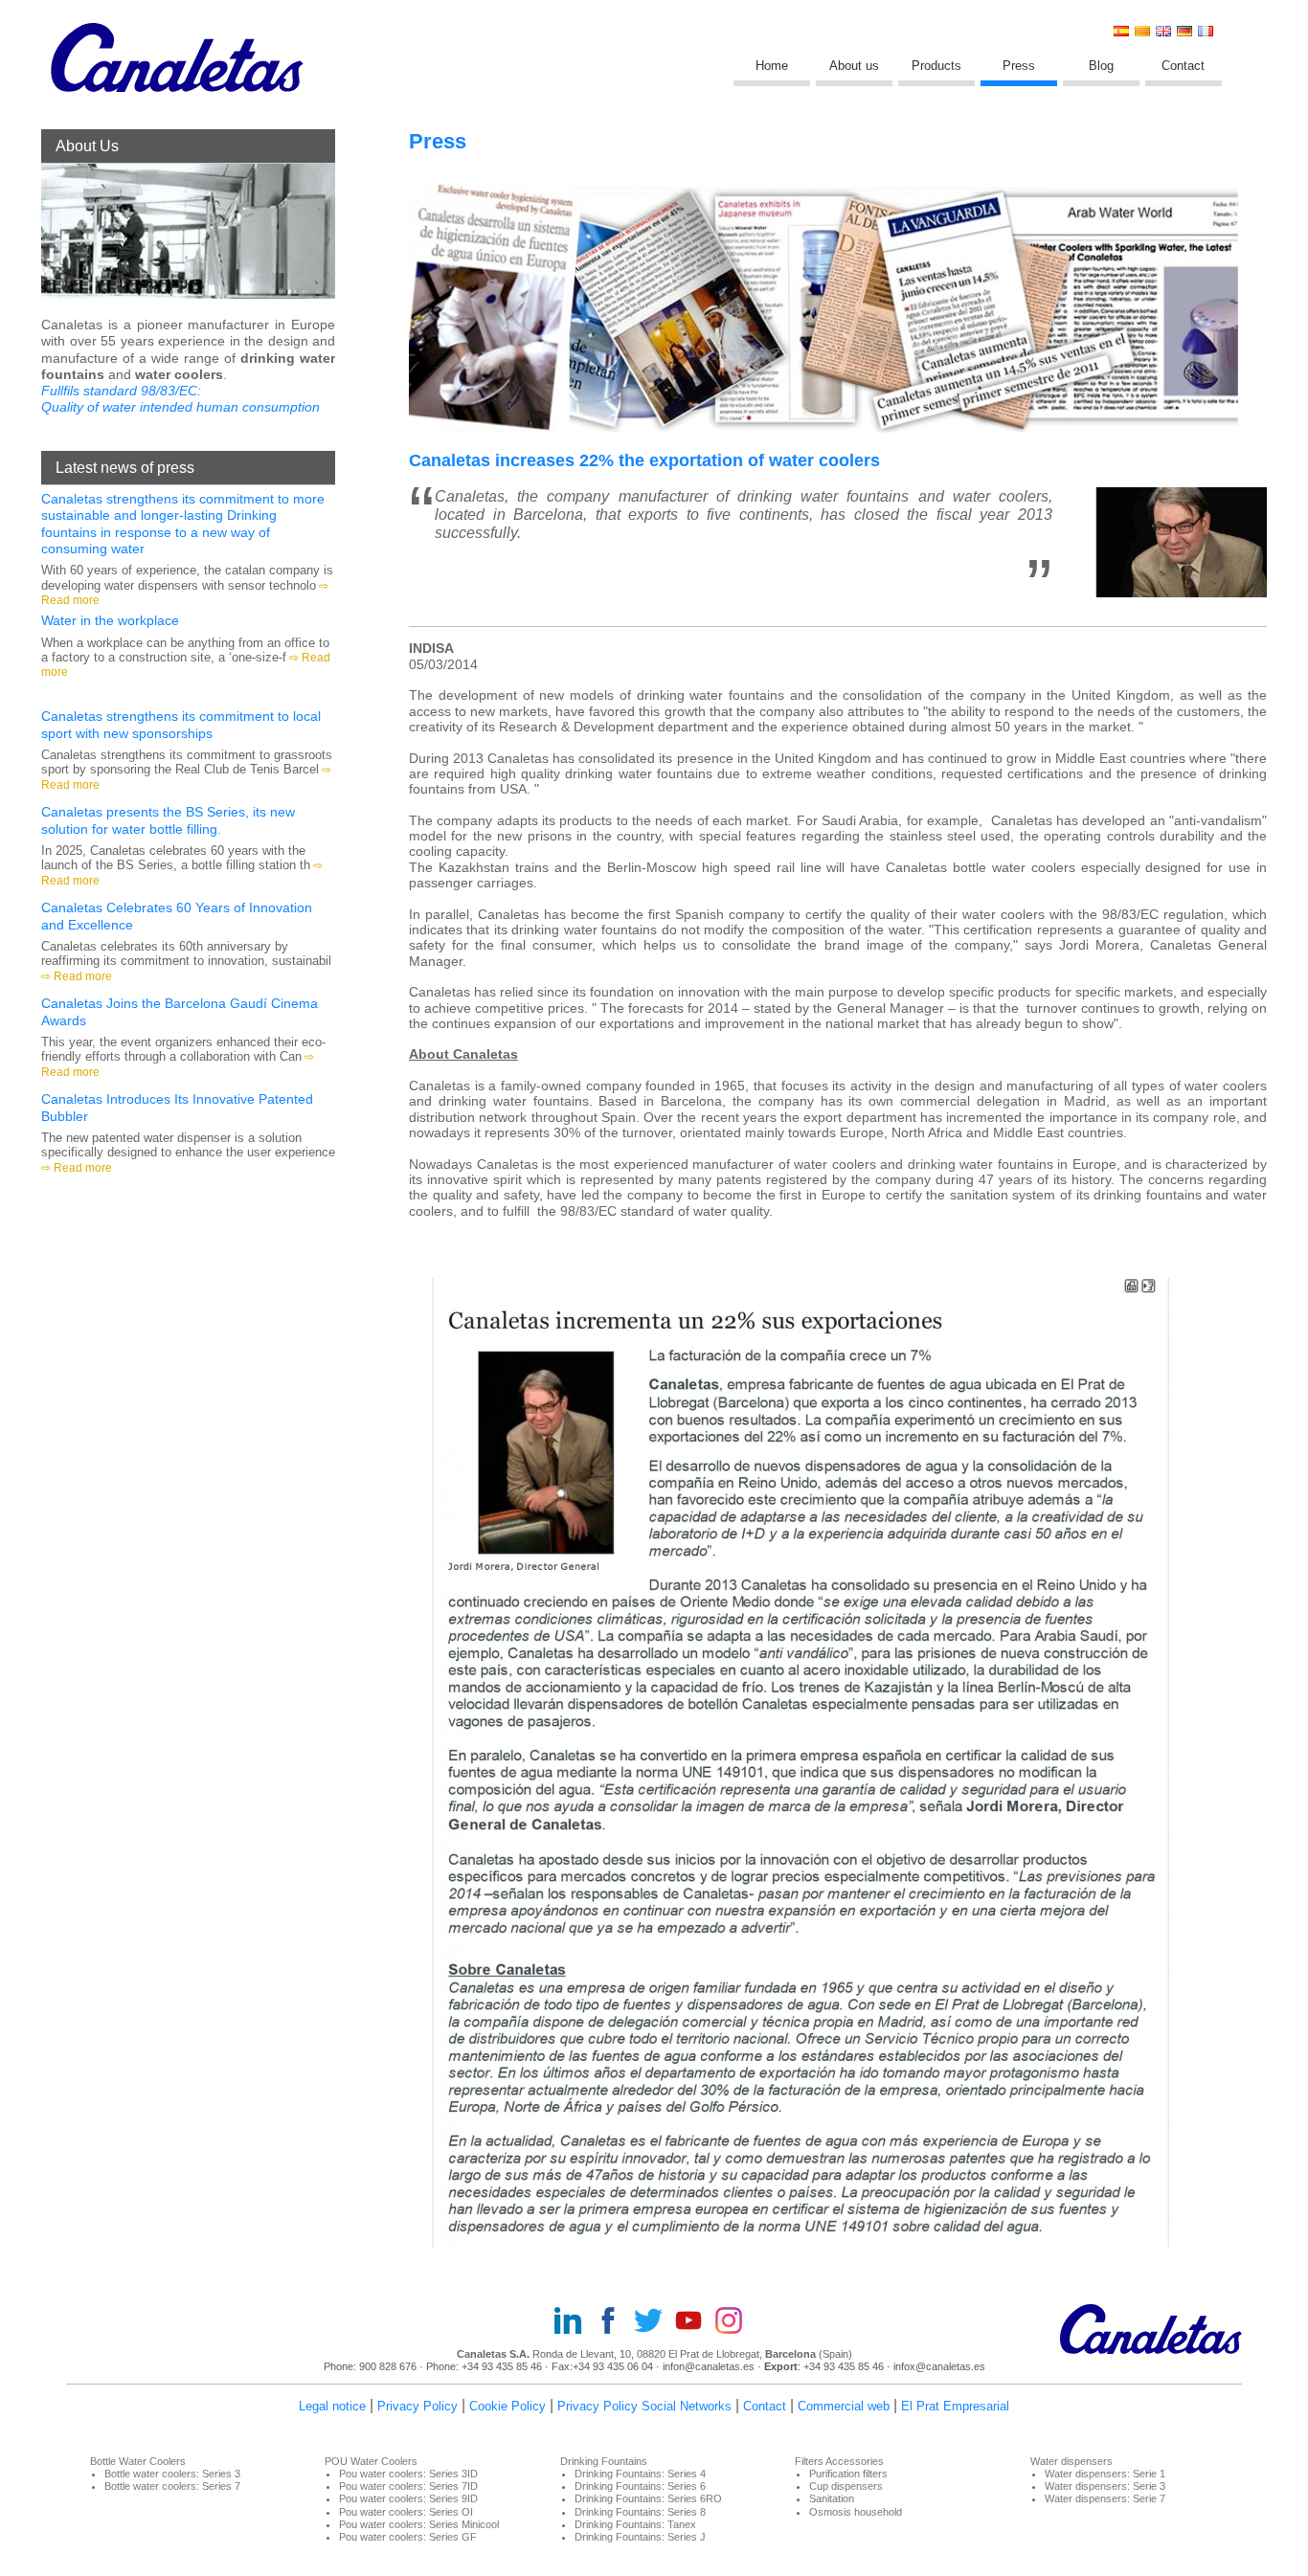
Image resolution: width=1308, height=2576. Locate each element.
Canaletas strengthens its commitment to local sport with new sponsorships (181, 724)
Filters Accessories (839, 2461)
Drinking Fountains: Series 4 (640, 2474)
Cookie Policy (507, 2406)
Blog (1101, 66)
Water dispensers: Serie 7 (1105, 2498)
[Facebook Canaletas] (614, 2322)
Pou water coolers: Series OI (406, 2512)
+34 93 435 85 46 (502, 2366)
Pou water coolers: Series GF (408, 2537)
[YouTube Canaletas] (694, 2322)
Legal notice (332, 2406)
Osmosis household (856, 2512)
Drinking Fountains (604, 2461)
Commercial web (844, 2406)
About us (854, 66)
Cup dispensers (846, 2486)
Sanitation (832, 2498)
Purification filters (848, 2474)
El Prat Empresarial (955, 2406)
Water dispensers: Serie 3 (1105, 2486)
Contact (1183, 66)
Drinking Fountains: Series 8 (640, 2512)
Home (772, 66)
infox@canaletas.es (939, 2366)
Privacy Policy (417, 2406)
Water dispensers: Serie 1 (1105, 2474)
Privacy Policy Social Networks (644, 2406)
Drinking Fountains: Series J (640, 2537)
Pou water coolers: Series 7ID (408, 2486)
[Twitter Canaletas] (654, 2322)
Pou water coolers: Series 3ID (408, 2474)
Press (1019, 66)
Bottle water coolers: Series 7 (172, 2486)
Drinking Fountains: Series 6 (640, 2486)
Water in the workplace (110, 620)
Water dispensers (1071, 2461)
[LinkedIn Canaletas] (574, 2322)
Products (936, 66)
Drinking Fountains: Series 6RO (648, 2498)
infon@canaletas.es (709, 2366)
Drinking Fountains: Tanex (635, 2524)
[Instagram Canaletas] (734, 2322)
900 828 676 (388, 2366)
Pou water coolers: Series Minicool (419, 2524)
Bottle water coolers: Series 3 (172, 2474)
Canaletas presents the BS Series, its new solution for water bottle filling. (168, 820)
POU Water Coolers (371, 2461)
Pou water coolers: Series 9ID (408, 2498)
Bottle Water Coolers (138, 2461)
